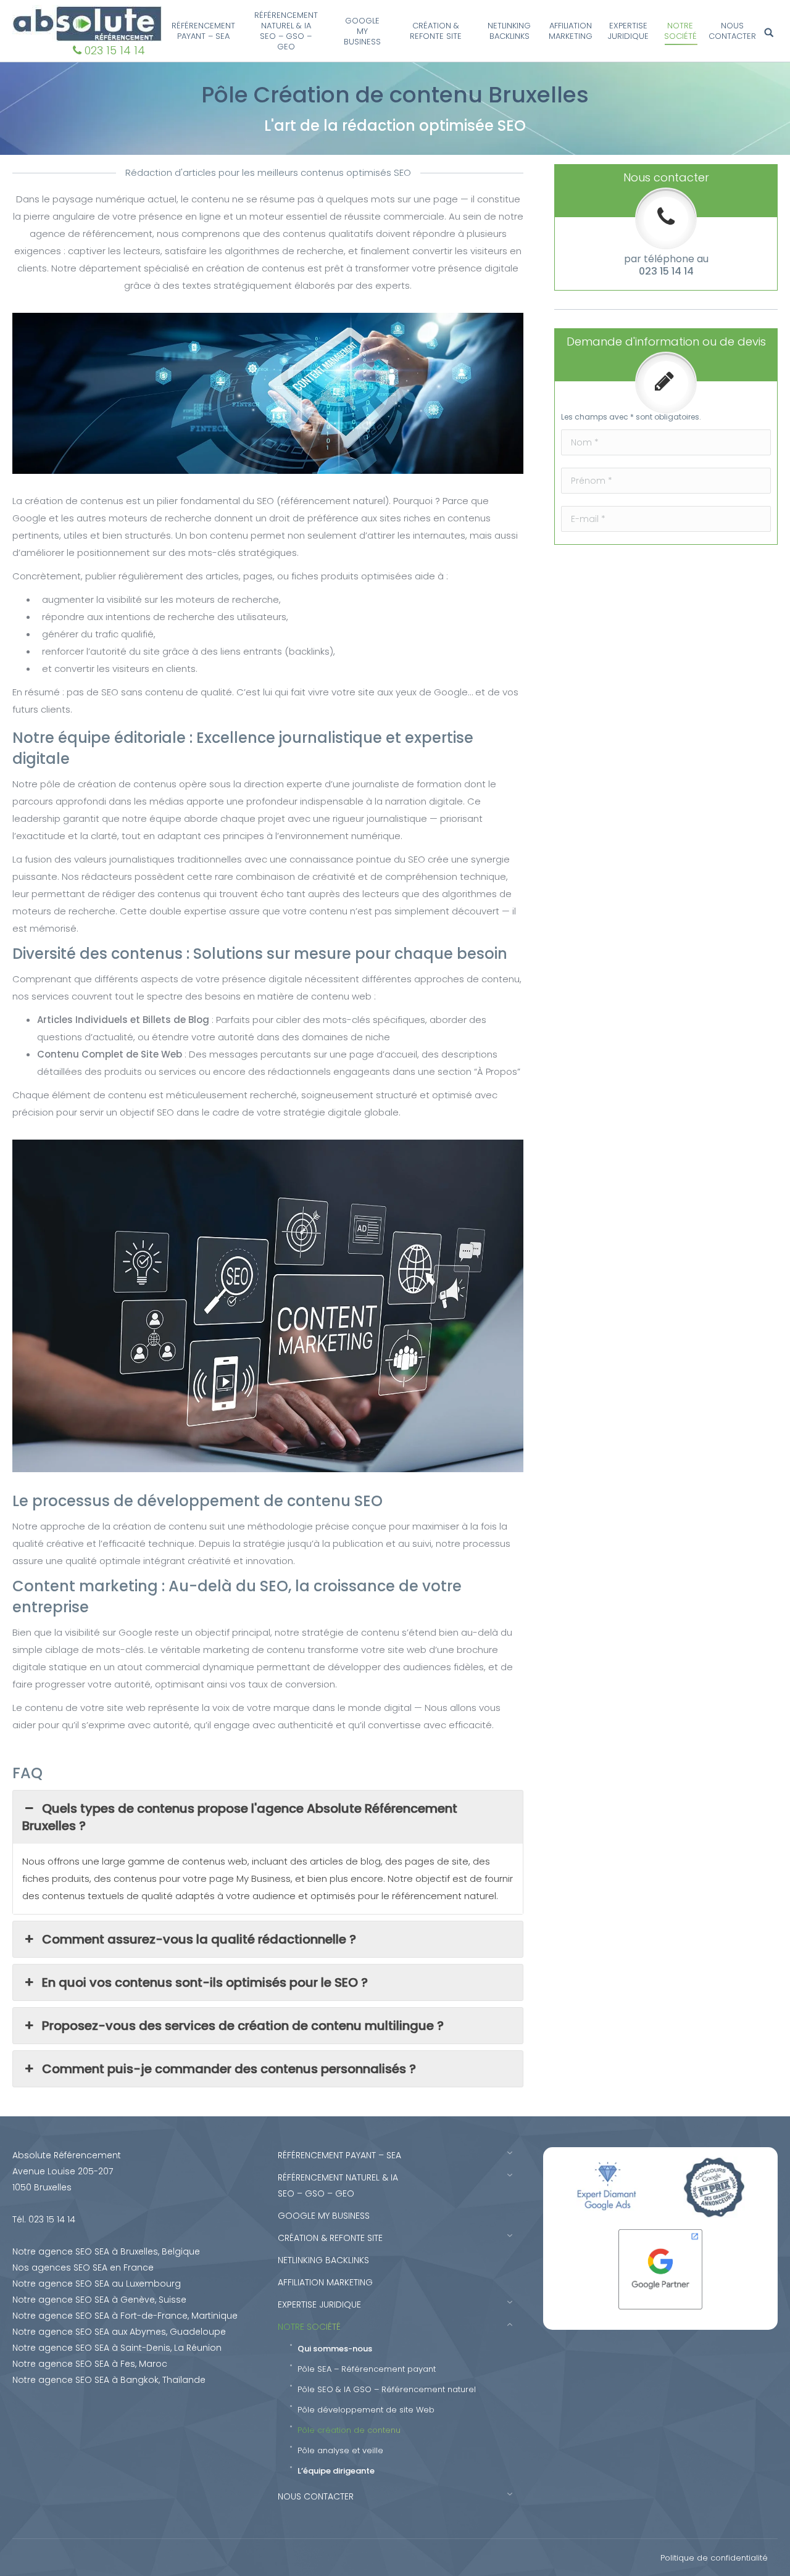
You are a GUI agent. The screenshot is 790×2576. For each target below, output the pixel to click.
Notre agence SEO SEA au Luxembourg (97, 2284)
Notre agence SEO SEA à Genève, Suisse (99, 2300)
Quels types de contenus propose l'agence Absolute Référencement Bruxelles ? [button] (240, 1817)
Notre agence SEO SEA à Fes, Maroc (90, 2364)
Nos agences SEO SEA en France (83, 2267)
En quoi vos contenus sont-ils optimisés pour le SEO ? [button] (206, 1982)
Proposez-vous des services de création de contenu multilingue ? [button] (244, 2026)
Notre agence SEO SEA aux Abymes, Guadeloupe (119, 2332)
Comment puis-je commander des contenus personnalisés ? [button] (231, 2069)
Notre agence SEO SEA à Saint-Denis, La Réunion (117, 2348)
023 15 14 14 (115, 50)
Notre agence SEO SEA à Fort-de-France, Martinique (125, 2316)
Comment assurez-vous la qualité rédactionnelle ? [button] (201, 1939)
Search (771, 33)
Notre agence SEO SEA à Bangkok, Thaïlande (109, 2380)
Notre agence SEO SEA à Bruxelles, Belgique (106, 2251)
